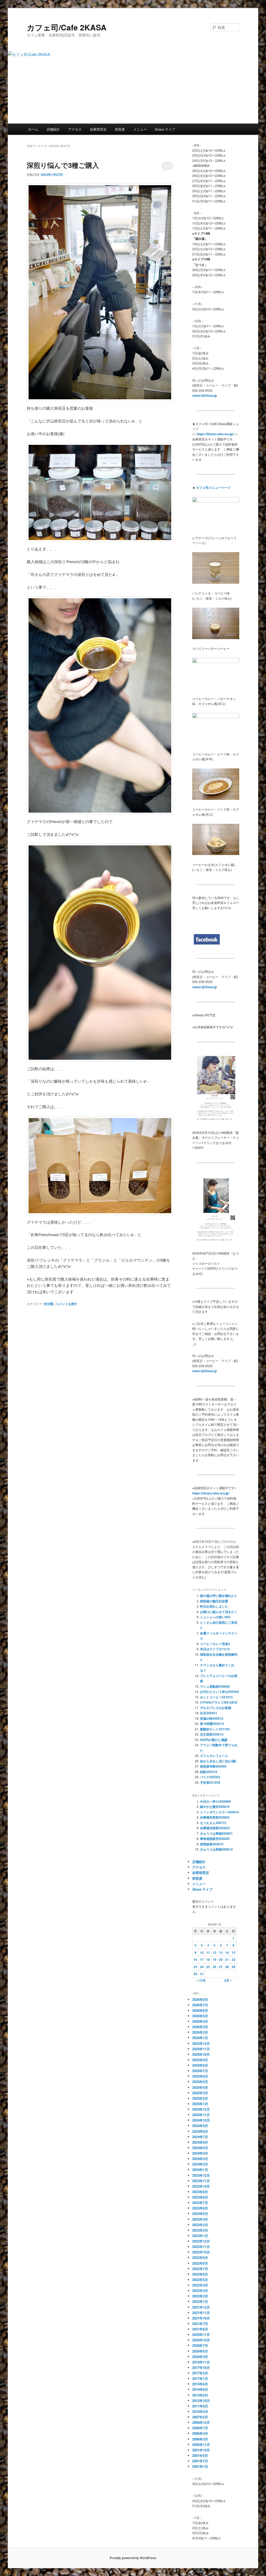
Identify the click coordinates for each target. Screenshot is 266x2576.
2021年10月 (201, 2318)
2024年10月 (201, 2120)
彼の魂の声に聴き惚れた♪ (218, 1596)
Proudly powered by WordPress (133, 2558)
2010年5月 (200, 2411)
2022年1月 (200, 2301)
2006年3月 (200, 2439)
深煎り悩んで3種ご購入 (63, 165)
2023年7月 (200, 2203)
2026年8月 (200, 1999)
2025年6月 (200, 2076)
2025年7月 (200, 2071)
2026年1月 (200, 2038)
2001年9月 (200, 2455)
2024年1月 (200, 2170)
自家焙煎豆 (98, 129)
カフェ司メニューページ (213, 487)
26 (215, 1967)
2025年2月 (200, 2098)
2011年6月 (200, 2406)
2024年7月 (200, 2137)
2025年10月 (201, 2054)
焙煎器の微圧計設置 (214, 1601)
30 (195, 1974)
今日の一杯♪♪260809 (215, 1801)
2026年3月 (200, 2027)
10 (202, 1952)
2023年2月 (200, 2230)
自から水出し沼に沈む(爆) (218, 1761)
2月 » (228, 1980)
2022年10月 (201, 2252)
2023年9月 (200, 2192)
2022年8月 (200, 2263)
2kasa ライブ (165, 129)
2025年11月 (201, 2049)
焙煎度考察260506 (213, 1766)
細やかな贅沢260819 (215, 1807)
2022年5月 (200, 2280)
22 (234, 1960)
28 (227, 1967)
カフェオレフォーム (214, 1756)
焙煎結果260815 (212, 1844)
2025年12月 (201, 2043)
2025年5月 (200, 2082)
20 (221, 1960)
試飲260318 (209, 1772)
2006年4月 (200, 2433)
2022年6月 (200, 2274)
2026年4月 (200, 2021)
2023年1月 (200, 2236)
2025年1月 (200, 2104)
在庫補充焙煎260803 (215, 1817)
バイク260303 (210, 1777)
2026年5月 (200, 2016)
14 (227, 1952)
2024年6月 (200, 2142)
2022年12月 (201, 2241)
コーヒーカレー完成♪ (215, 1644)
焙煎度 (120, 129)
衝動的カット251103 (215, 1729)
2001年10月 (201, 2450)
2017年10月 (201, 2368)
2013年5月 (200, 2395)
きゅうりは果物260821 (216, 1833)
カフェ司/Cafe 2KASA (67, 27)
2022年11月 (201, 2247)
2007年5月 (200, 2417)
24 (202, 1967)
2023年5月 (200, 2214)
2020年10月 (201, 2340)
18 (208, 1960)
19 (215, 1960)
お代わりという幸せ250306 (220, 1692)
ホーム (33, 129)
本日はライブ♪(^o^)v (215, 1649)
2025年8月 (200, 2065)
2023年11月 (201, 2181)
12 (215, 1952)
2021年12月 (201, 2307)
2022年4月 (200, 2285)
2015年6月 (200, 2384)
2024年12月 (201, 2109)
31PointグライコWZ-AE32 (219, 1702)
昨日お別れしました (214, 1606)
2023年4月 (200, 2219)
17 (202, 1960)
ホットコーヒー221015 (216, 1697)
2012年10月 (201, 2401)
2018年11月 (201, 2362)
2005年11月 (201, 2445)
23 (195, 1967)
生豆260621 (209, 1713)
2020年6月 (200, 2351)
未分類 (49, 1304)
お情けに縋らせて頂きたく (219, 1612)
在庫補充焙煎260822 (215, 1828)
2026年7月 (200, 2005)
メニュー (140, 129)
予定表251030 (210, 1782)
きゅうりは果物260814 (216, 1849)
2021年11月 (201, 2313)
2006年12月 (201, 2422)
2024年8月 (200, 2131)
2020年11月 (201, 2334)
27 (221, 1967)
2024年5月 (200, 2148)
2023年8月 (200, 2197)
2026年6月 (200, 2010)
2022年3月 (200, 2291)
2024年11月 (201, 2115)
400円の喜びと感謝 (214, 1740)
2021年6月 (200, 2329)
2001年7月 (200, 2461)
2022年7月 (200, 2269)
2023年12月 (201, 2175)
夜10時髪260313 (212, 1724)
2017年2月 (200, 2373)
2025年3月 (200, 2093)
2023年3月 (200, 2225)
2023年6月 (200, 2208)
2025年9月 (200, 2060)
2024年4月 (200, 2153)
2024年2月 (200, 2164)
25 (208, 1967)
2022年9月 (200, 2257)
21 (227, 1960)
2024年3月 (200, 2159)
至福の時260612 (212, 1718)
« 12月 (201, 1980)
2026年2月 (200, 2032)
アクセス (75, 129)
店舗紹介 (53, 129)
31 (202, 1974)
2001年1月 (200, 2466)
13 (221, 1952)
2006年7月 (200, 2428)
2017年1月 (200, 2378)
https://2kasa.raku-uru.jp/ (211, 1493)
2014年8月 (200, 2389)
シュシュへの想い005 (215, 1617)
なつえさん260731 (213, 1823)
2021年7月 (200, 2324)
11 (208, 1952)
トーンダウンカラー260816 (220, 1812)
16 (195, 1960)
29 (234, 1967)
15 (234, 1952)
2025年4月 (200, 2087)
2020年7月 (200, 2345)
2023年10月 (201, 2186)
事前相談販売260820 (215, 1839)
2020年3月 (200, 2357)
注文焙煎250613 (212, 1734)
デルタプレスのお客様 (216, 1708)
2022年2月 (200, 2296)
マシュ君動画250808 (215, 1686)
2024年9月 (200, 2126)
